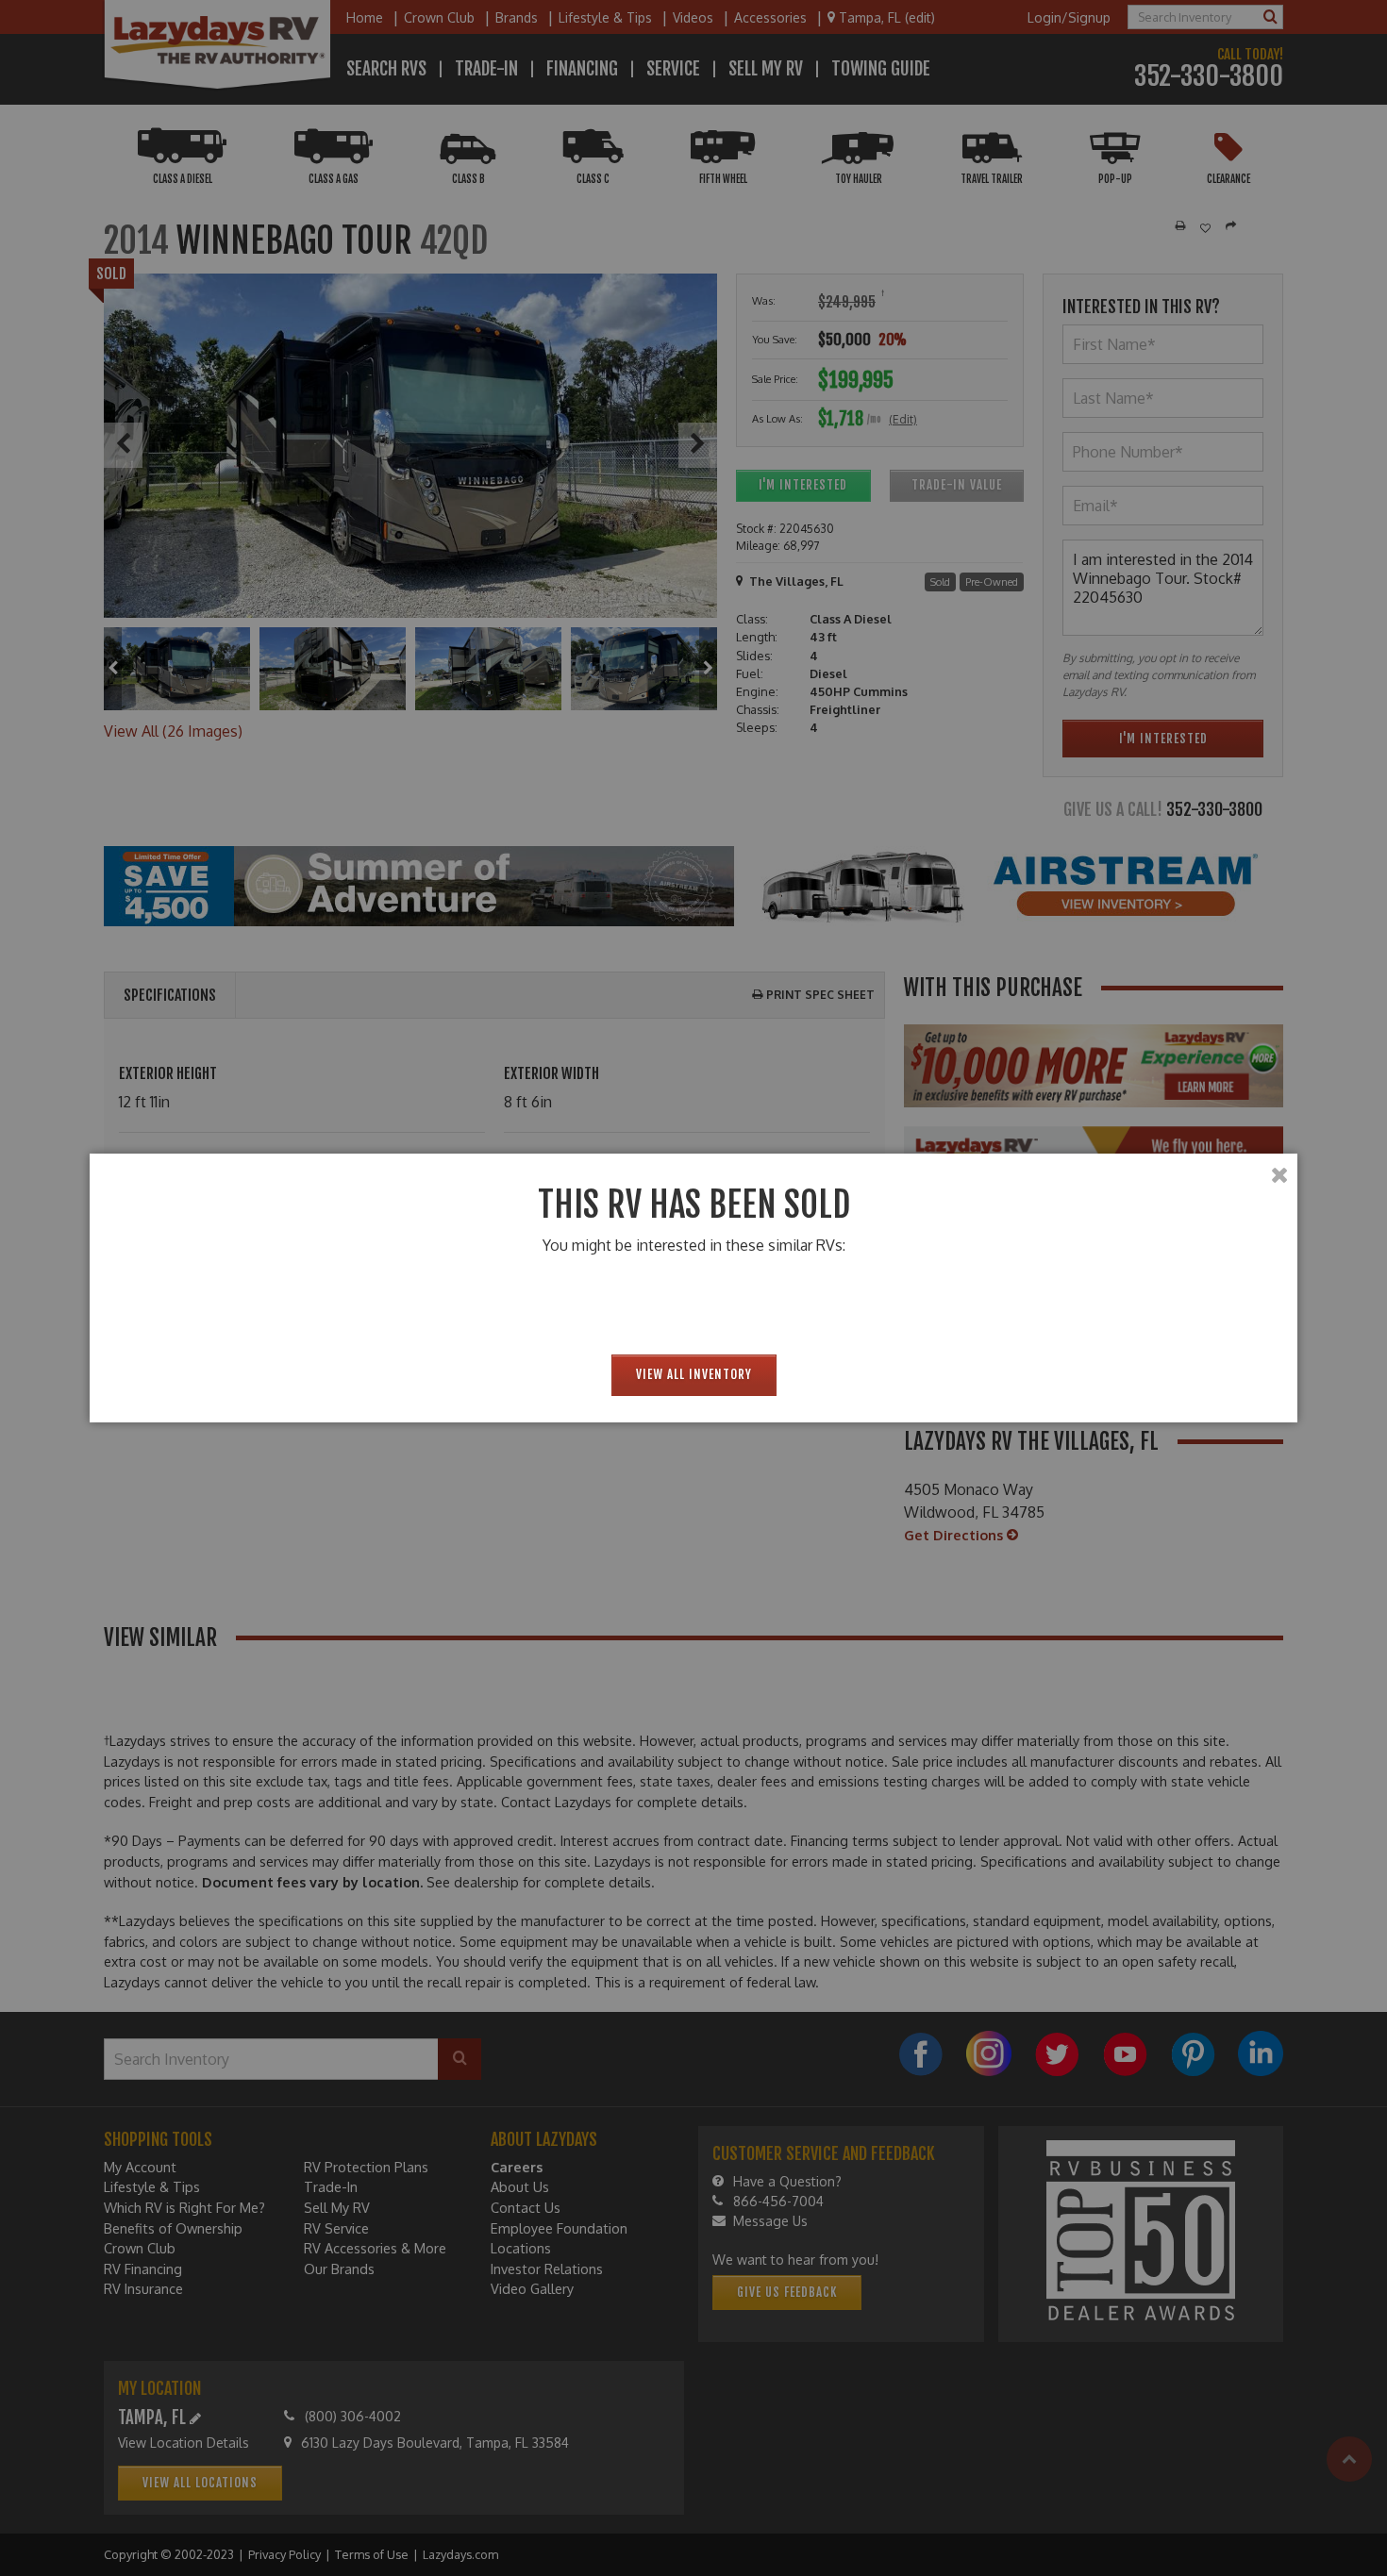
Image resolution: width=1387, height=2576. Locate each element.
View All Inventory (694, 1374)
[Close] (1279, 1175)
